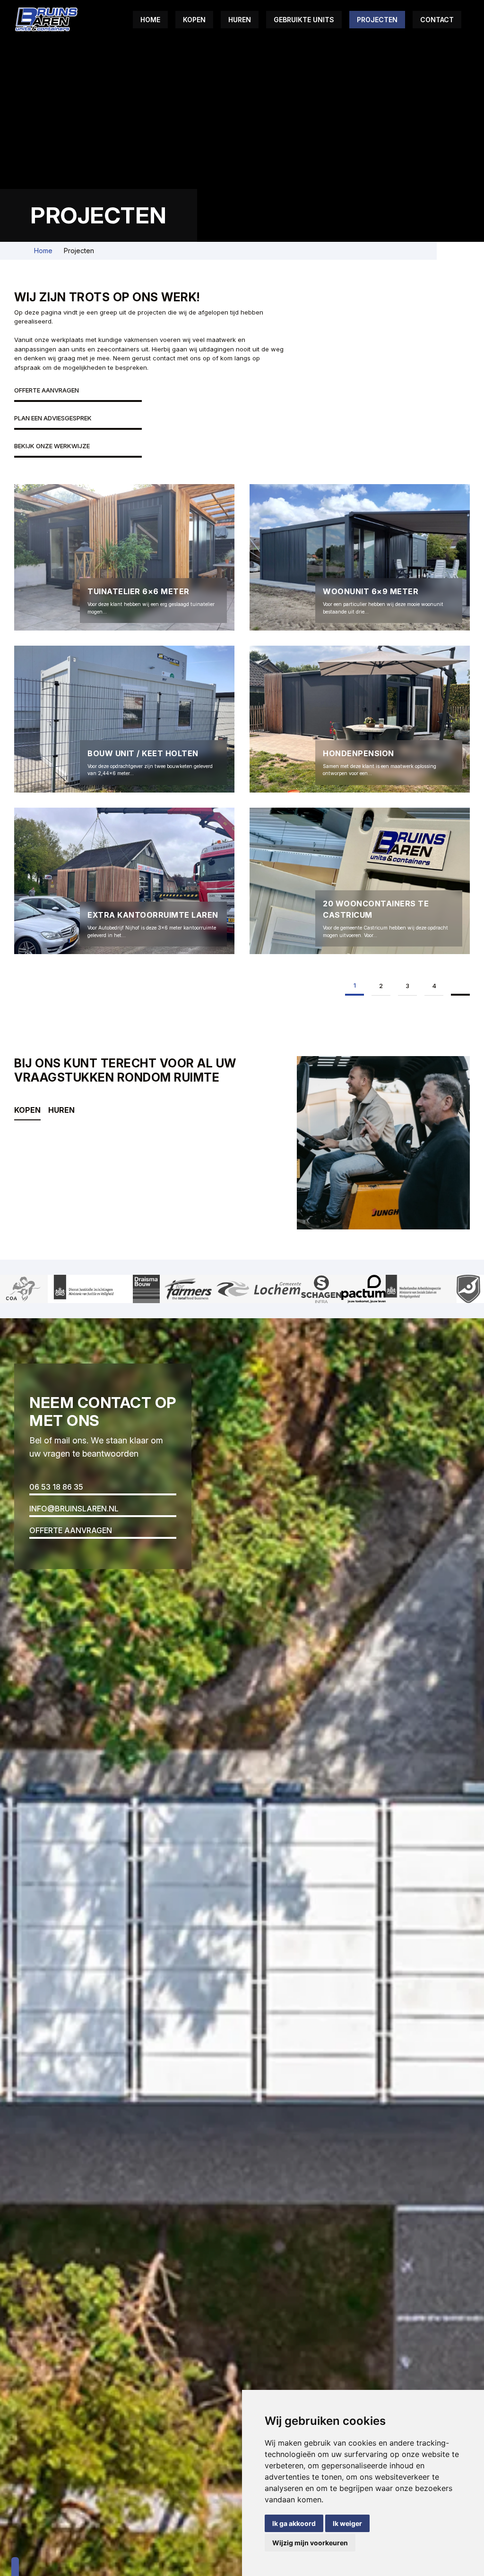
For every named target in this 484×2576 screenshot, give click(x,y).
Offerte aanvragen (47, 390)
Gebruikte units (304, 20)
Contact (437, 20)
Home (150, 20)
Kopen (194, 20)
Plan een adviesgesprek (53, 418)
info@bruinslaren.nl (74, 1509)
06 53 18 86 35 (56, 1487)
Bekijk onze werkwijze (52, 446)
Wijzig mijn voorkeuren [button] (310, 2543)
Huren (240, 20)
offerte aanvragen (71, 1530)
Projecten (377, 20)
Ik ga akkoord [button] (294, 2523)
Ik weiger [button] (347, 2523)
